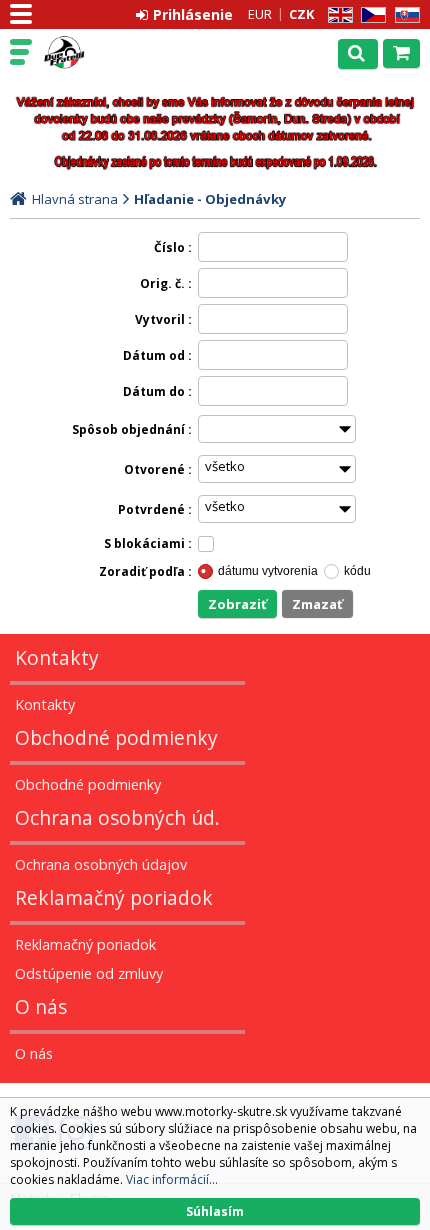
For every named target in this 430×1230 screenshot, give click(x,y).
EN (337, 15)
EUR (260, 14)
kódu (357, 571)
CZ (370, 15)
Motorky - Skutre (102, 53)
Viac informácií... (172, 1179)
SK (404, 15)
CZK (301, 14)
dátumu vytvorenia (268, 571)
